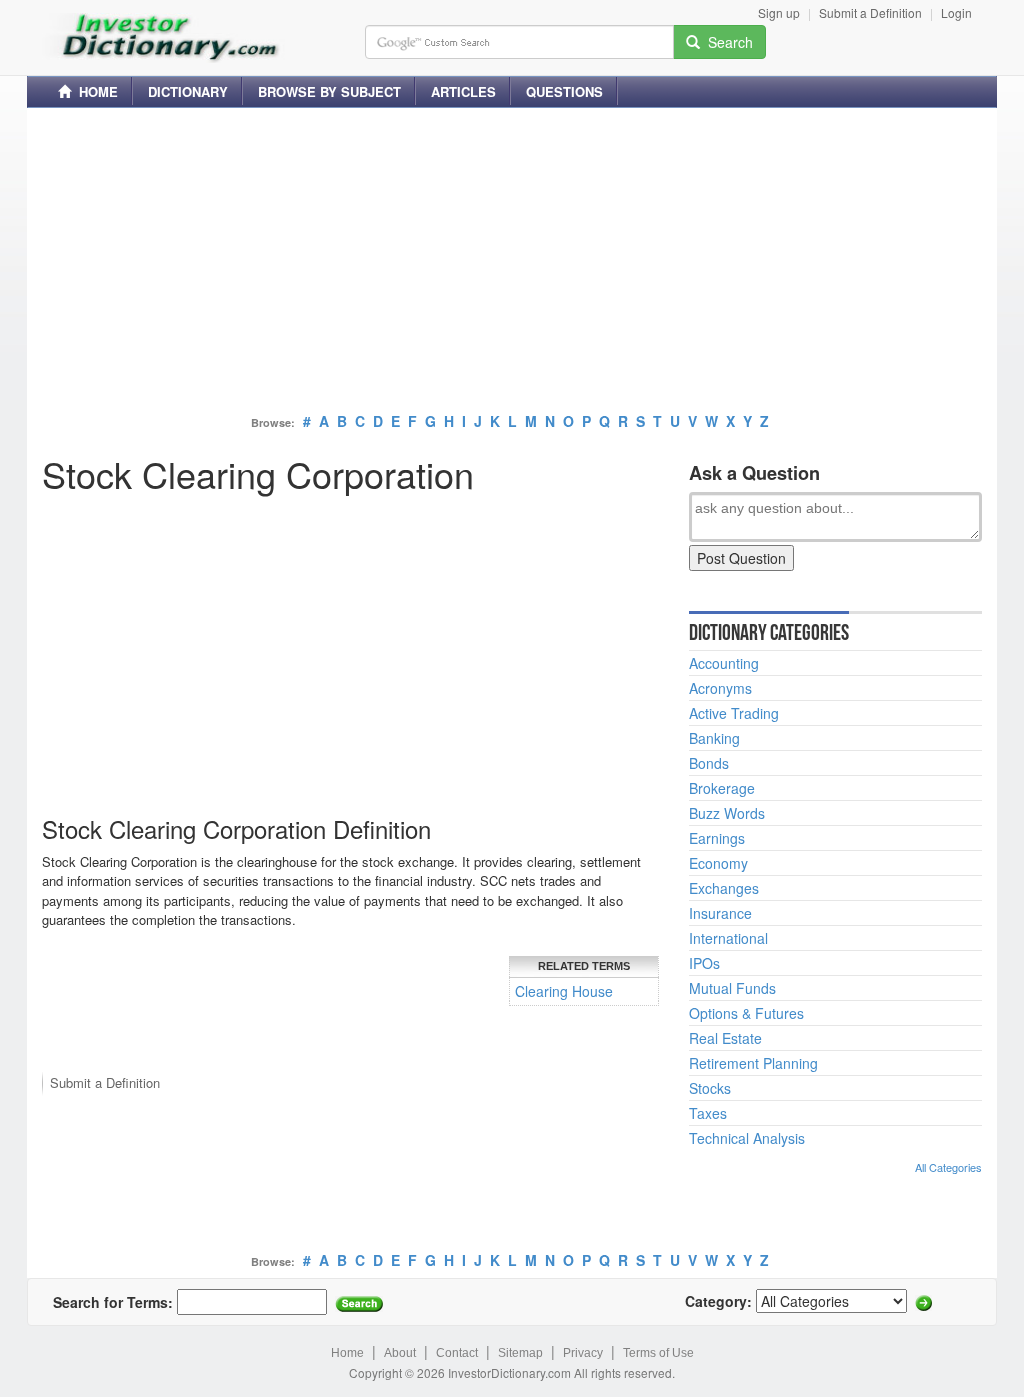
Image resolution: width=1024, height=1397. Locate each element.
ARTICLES (463, 91)
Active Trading (734, 713)
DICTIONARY (188, 91)
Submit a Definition (870, 12)
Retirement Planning (753, 1063)
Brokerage (722, 788)
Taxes (708, 1113)
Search (726, 42)
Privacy (583, 1353)
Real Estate (725, 1038)
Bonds (709, 763)
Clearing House (564, 991)
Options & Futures (746, 1013)
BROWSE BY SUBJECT (329, 91)
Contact (457, 1353)
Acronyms (720, 688)
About (400, 1353)
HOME (94, 91)
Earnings (717, 838)
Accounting (724, 663)
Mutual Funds (732, 988)
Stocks (710, 1088)
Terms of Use (658, 1353)
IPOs (704, 963)
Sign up (779, 12)
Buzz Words (727, 813)
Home (347, 1353)
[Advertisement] (512, 263)
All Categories (948, 1167)
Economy (718, 863)
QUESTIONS (564, 91)
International (728, 938)
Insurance (720, 913)
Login (956, 12)
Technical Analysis (747, 1138)
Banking (714, 738)
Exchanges (724, 888)
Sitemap (520, 1353)
